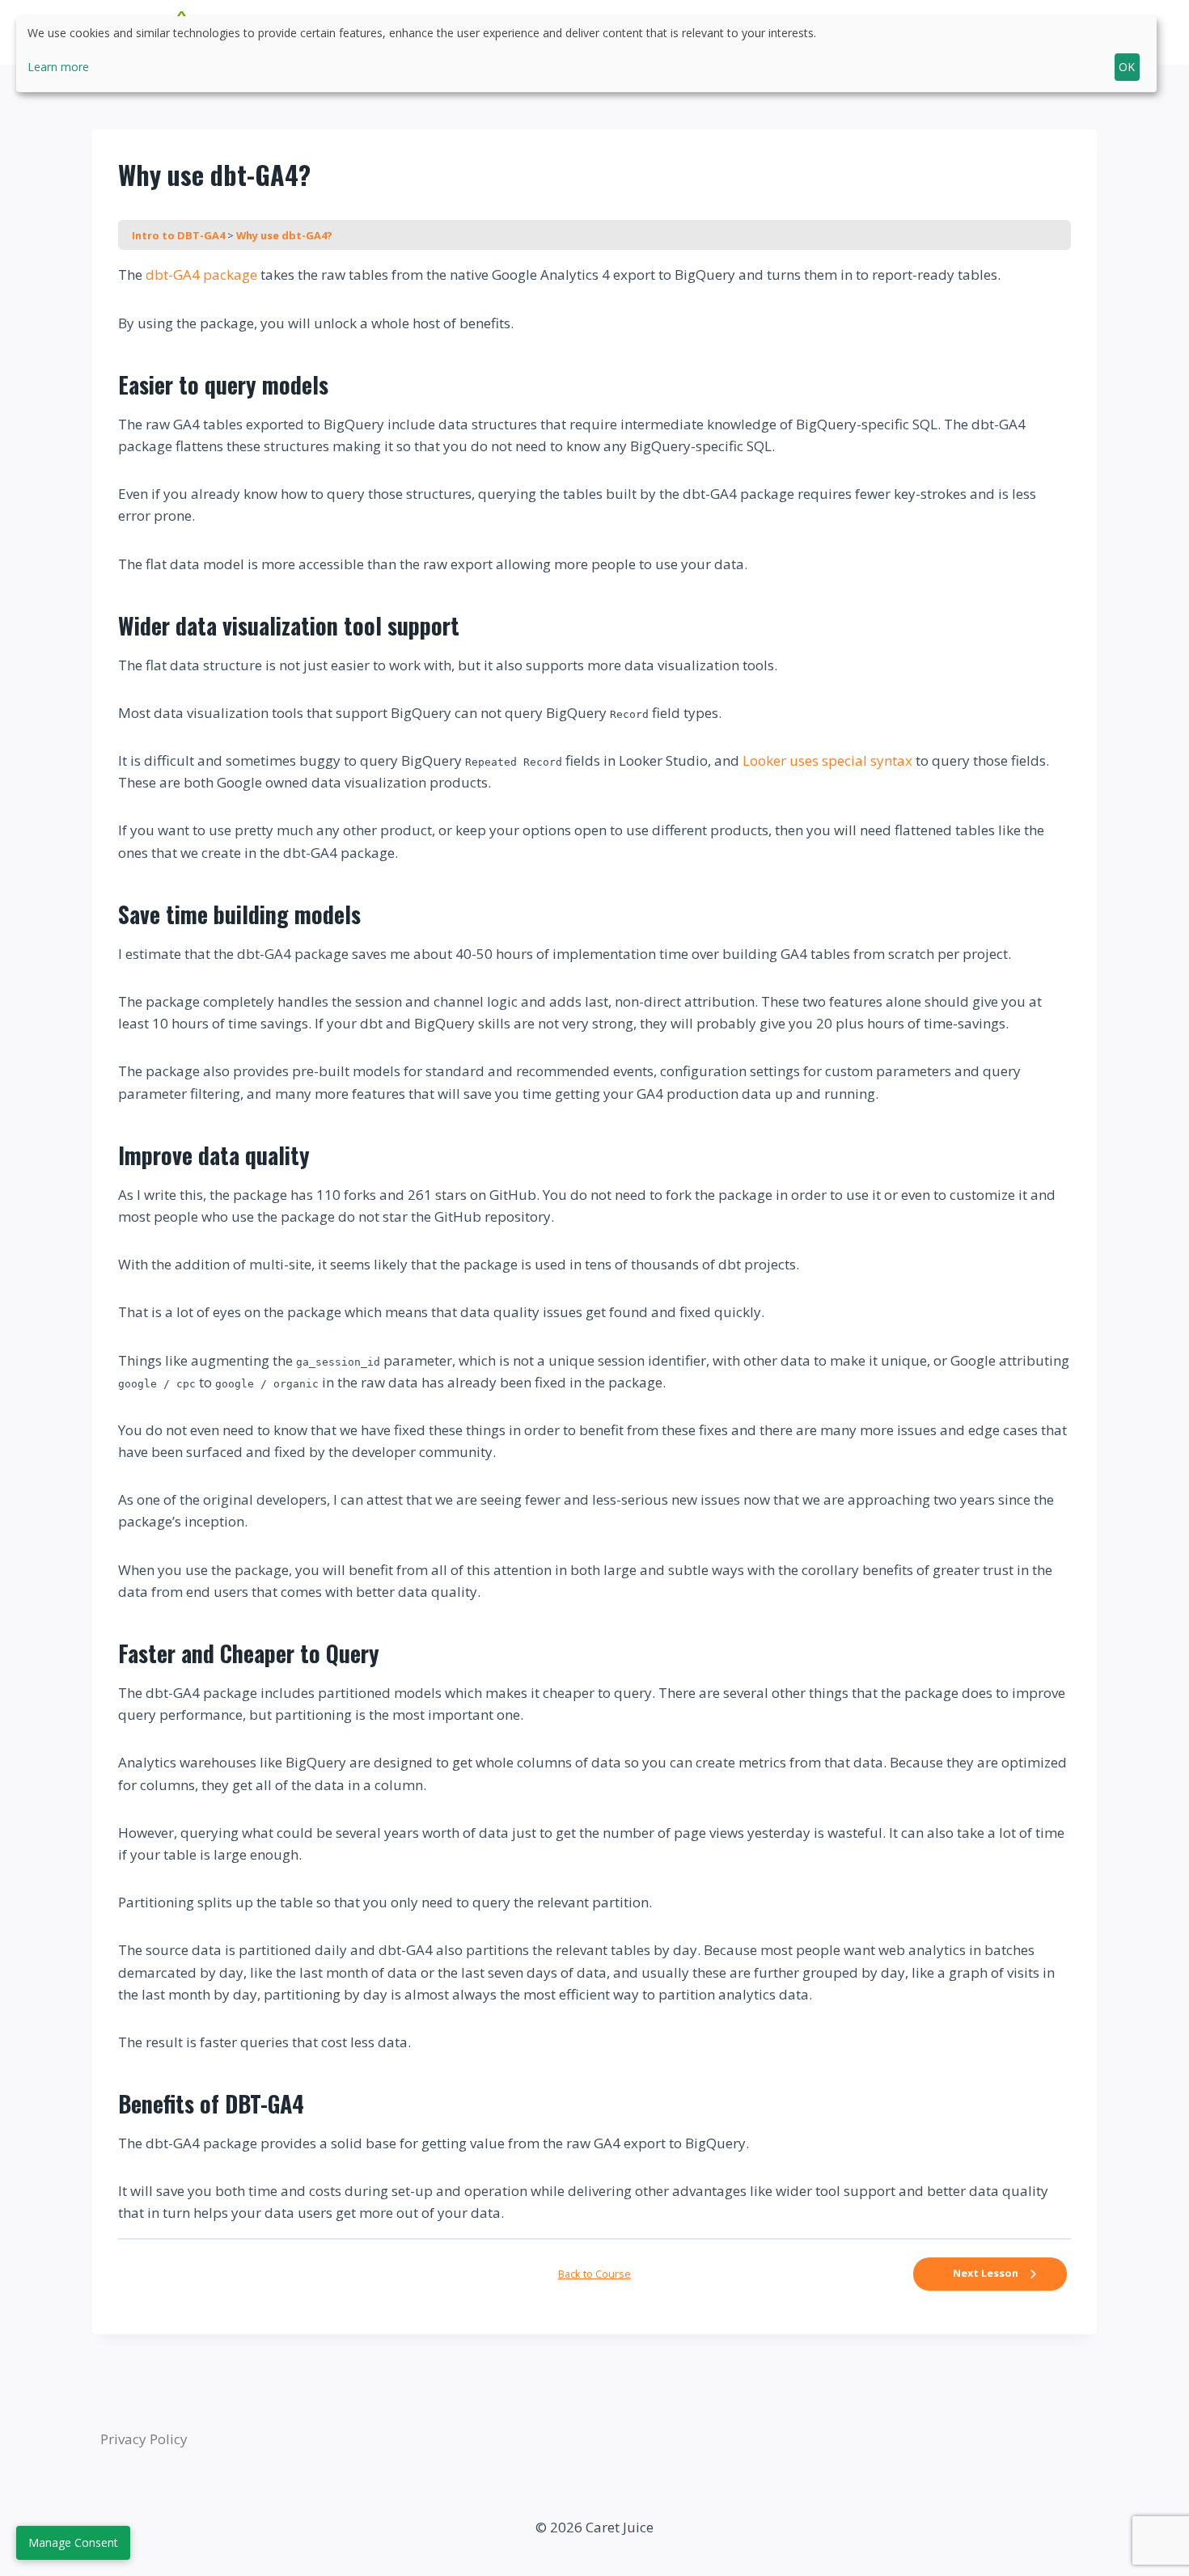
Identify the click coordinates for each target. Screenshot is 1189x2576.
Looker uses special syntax (827, 760)
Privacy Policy (144, 2439)
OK (1127, 67)
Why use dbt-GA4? (284, 235)
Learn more (58, 67)
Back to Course (594, 2274)
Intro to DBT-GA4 (180, 235)
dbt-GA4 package (201, 274)
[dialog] (586, 54)
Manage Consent (73, 2542)
